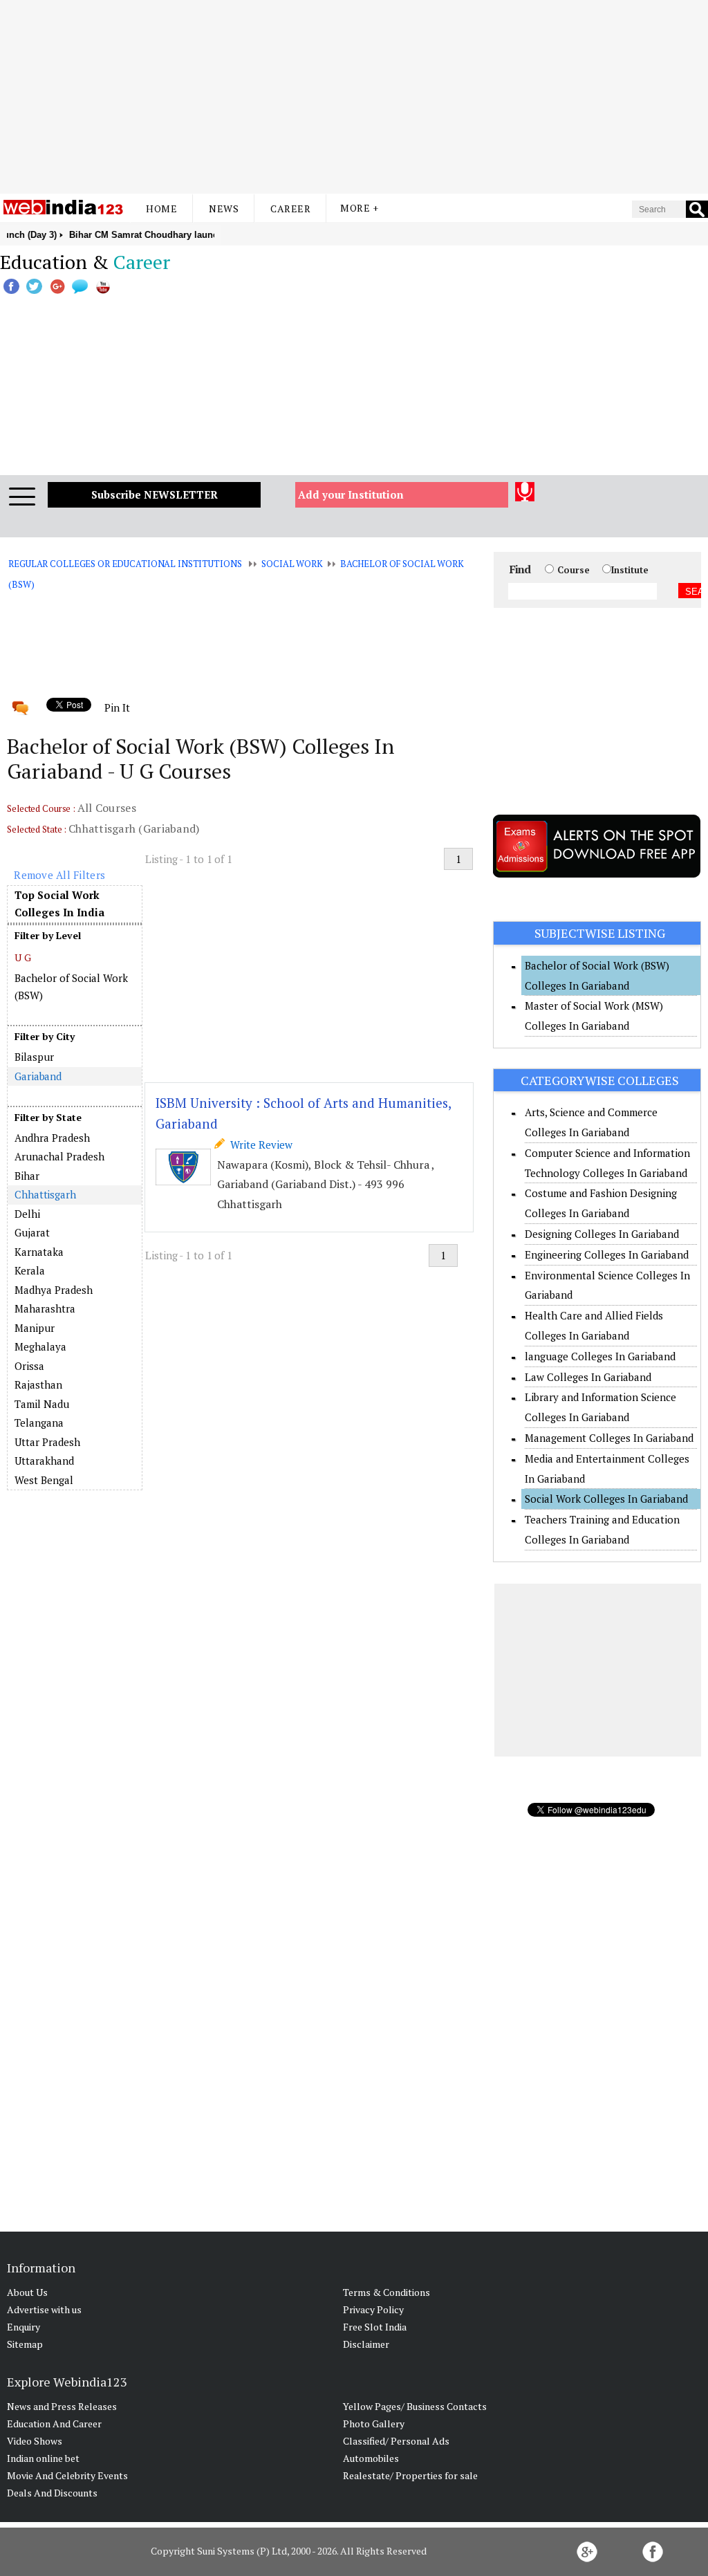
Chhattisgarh (45, 1194)
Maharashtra (45, 1308)
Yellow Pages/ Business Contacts (415, 2406)
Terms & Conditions (386, 2292)
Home (161, 209)
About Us (27, 2292)
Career (290, 209)
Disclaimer (366, 2344)
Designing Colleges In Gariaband (602, 1234)
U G (23, 957)
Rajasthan (38, 1384)
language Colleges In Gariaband (600, 1356)
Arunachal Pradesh (59, 1156)
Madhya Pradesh (54, 1290)
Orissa (29, 1366)
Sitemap (25, 2344)
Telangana (39, 1423)
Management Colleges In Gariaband (609, 1438)
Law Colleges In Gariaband (588, 1377)
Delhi (27, 1214)
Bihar (27, 1176)
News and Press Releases (62, 2406)
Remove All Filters (59, 875)
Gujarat (32, 1232)
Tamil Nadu (42, 1404)
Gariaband (38, 1076)
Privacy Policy (373, 2309)
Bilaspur (34, 1057)
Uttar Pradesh (47, 1442)
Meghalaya (40, 1346)
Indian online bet (43, 2458)
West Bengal (44, 1480)
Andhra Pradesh (52, 1138)
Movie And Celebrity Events (67, 2475)
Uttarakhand (44, 1461)
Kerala (30, 1270)
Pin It (117, 707)
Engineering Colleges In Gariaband (607, 1254)
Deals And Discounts (52, 2493)
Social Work (292, 564)
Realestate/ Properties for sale (410, 2475)
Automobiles (371, 2458)
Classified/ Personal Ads (396, 2441)
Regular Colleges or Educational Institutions (125, 564)
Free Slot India (375, 2327)
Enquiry (24, 2327)
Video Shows (35, 2441)
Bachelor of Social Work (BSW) (71, 987)
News (224, 209)
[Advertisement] (354, 97)
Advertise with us (44, 2309)
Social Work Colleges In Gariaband (606, 1499)
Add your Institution (351, 494)
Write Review (259, 1145)
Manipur (35, 1328)
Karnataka (39, 1252)
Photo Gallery (374, 2424)
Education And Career (54, 2424)
